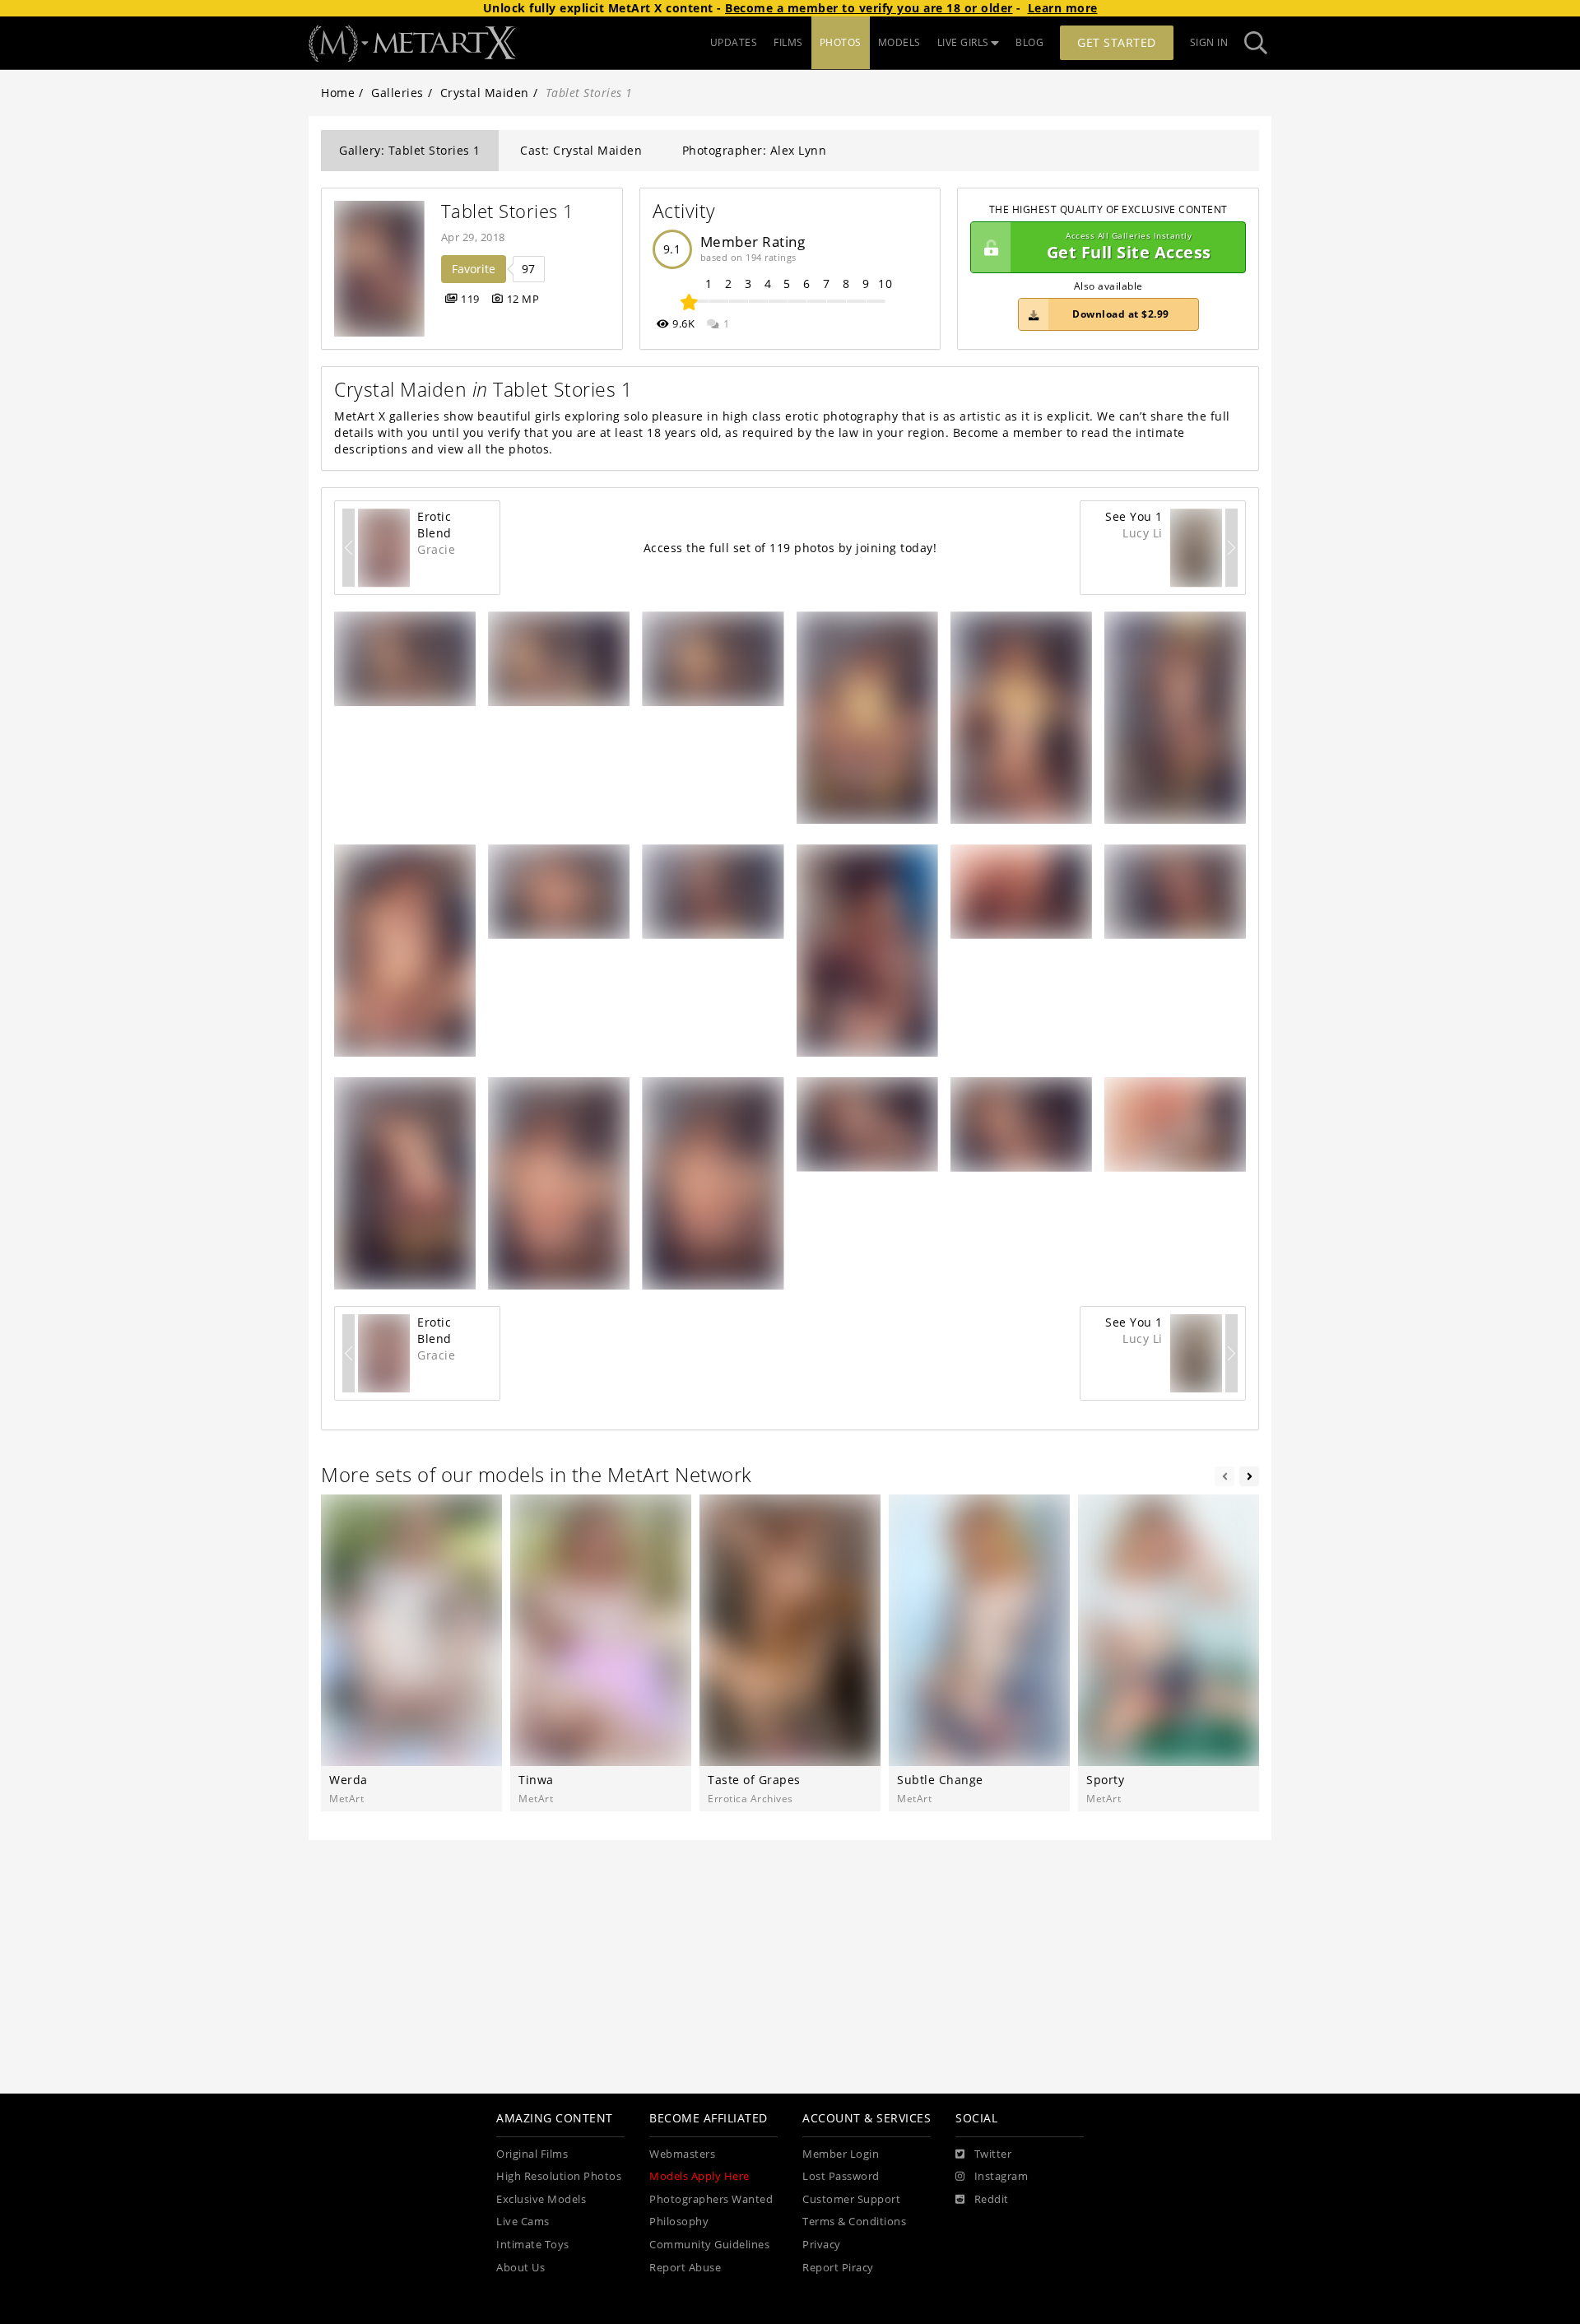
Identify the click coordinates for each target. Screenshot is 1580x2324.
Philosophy (679, 2222)
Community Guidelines (709, 2245)
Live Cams (523, 2222)
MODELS (899, 42)
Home (338, 93)
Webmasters (682, 2154)
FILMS (788, 42)
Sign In (1209, 42)
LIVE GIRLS (963, 42)
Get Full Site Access (1129, 247)
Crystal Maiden (485, 93)
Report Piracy (838, 2268)
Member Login (841, 2154)
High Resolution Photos (559, 2176)
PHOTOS (841, 42)
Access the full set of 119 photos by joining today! (790, 548)
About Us (520, 2268)
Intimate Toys (533, 2245)
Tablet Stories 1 (508, 211)
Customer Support (851, 2199)
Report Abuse (685, 2268)
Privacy (822, 2245)
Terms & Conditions (854, 2222)
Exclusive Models (541, 2199)
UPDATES (734, 42)
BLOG (1029, 42)
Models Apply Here (699, 2176)
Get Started (1117, 42)
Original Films (532, 2154)
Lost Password (841, 2176)
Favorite (474, 269)
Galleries (397, 93)
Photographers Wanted (711, 2199)
